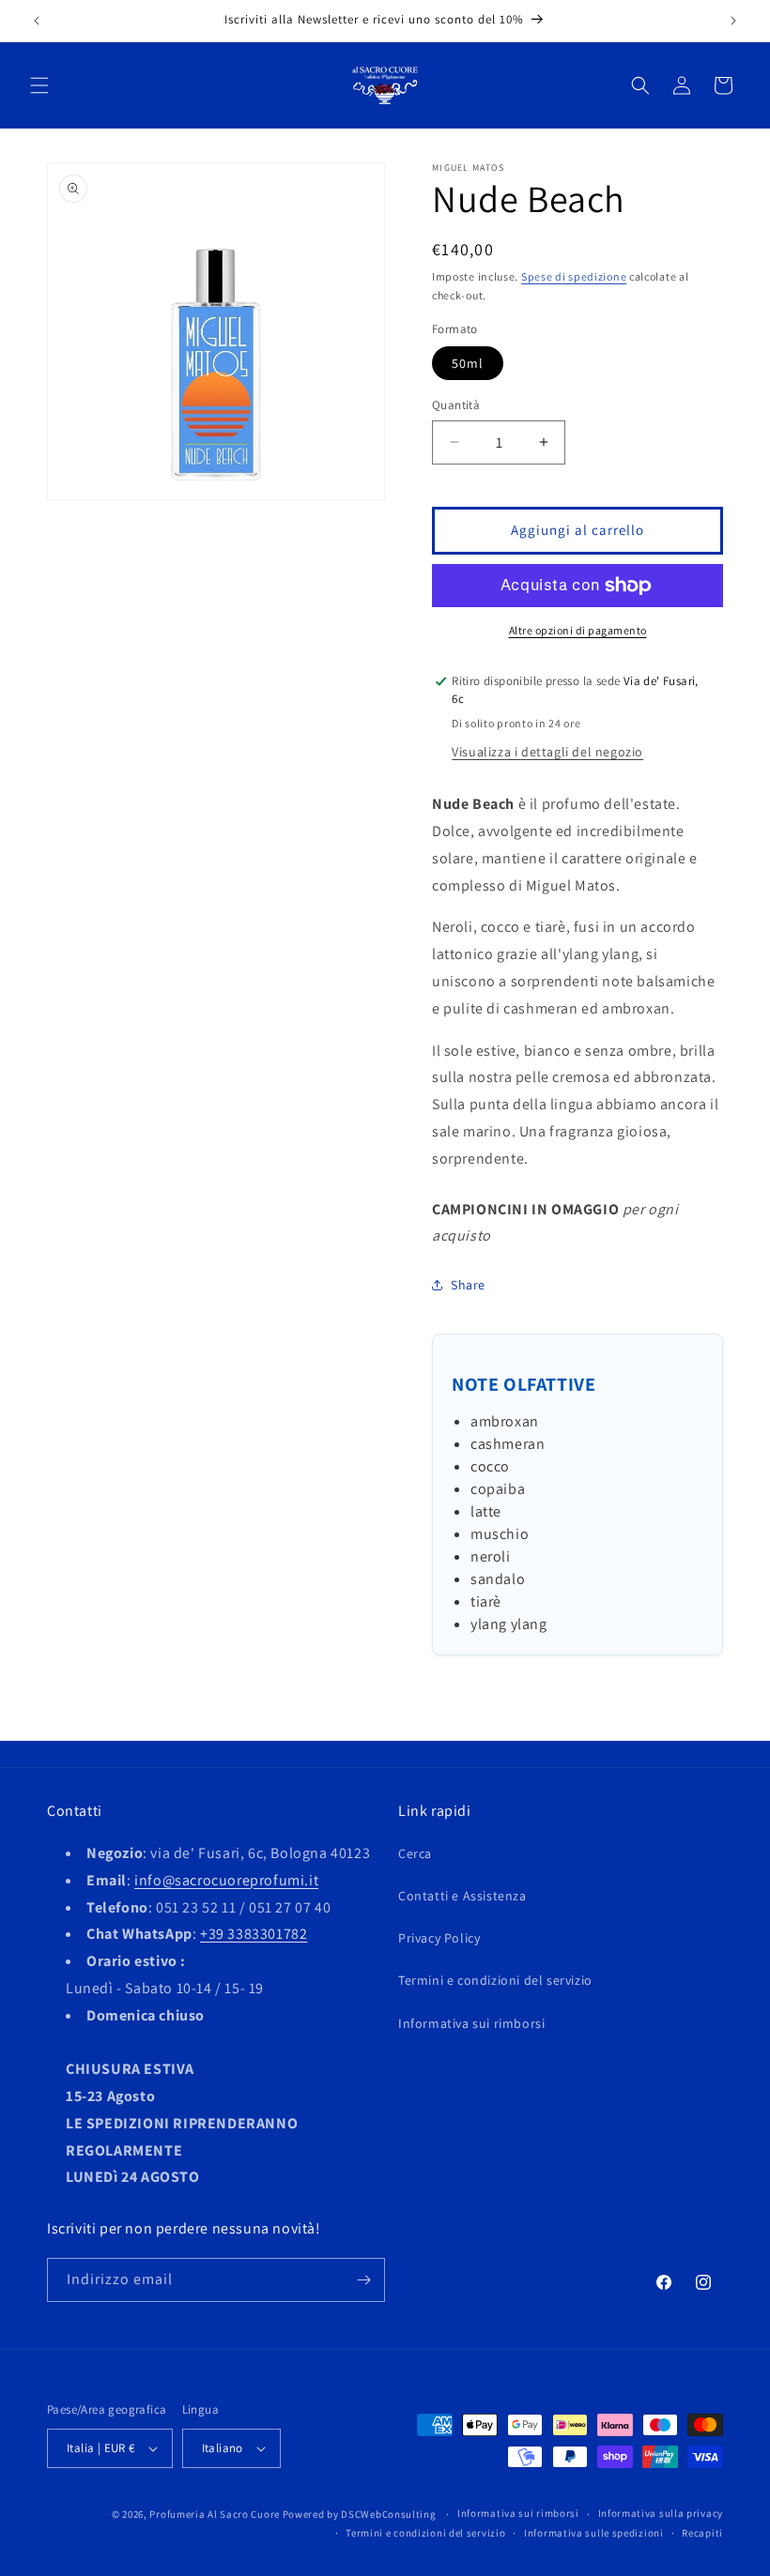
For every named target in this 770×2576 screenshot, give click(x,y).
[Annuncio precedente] (37, 21)
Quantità (456, 405)
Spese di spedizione (574, 276)
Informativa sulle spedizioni (594, 2533)
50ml (468, 363)
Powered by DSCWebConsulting (360, 2514)
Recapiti (702, 2533)
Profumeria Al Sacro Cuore (215, 2514)
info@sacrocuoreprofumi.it (226, 1880)
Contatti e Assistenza (462, 1896)
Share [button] (468, 1285)
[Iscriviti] (363, 2280)
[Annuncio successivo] (733, 21)
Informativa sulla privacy (661, 2513)
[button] (39, 85)
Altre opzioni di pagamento (578, 630)
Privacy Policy (439, 1938)
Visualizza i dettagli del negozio (547, 752)
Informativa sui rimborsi (471, 2023)
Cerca (415, 1853)
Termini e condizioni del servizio (495, 1980)
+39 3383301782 (254, 1934)
